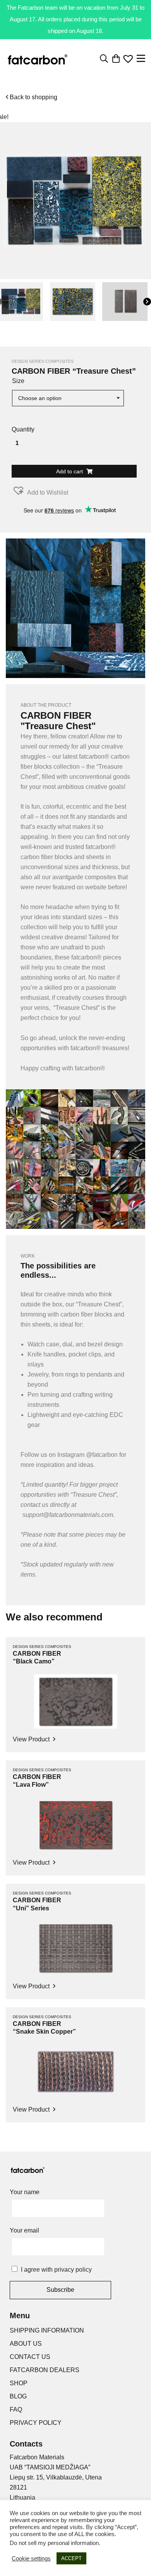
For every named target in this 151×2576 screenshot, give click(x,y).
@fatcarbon (102, 1455)
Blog (18, 2396)
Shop (19, 2383)
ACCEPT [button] (71, 2558)
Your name (25, 2192)
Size (18, 381)
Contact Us (30, 2357)
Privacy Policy (36, 2423)
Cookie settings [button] (31, 2559)
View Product (32, 1739)
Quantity (23, 429)
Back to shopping (33, 97)
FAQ (16, 2410)
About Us (26, 2344)
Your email (24, 2230)
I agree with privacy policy (56, 2270)
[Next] (147, 302)
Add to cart (70, 471)
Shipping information (47, 2330)
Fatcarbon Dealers (45, 2370)
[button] (40, 491)
